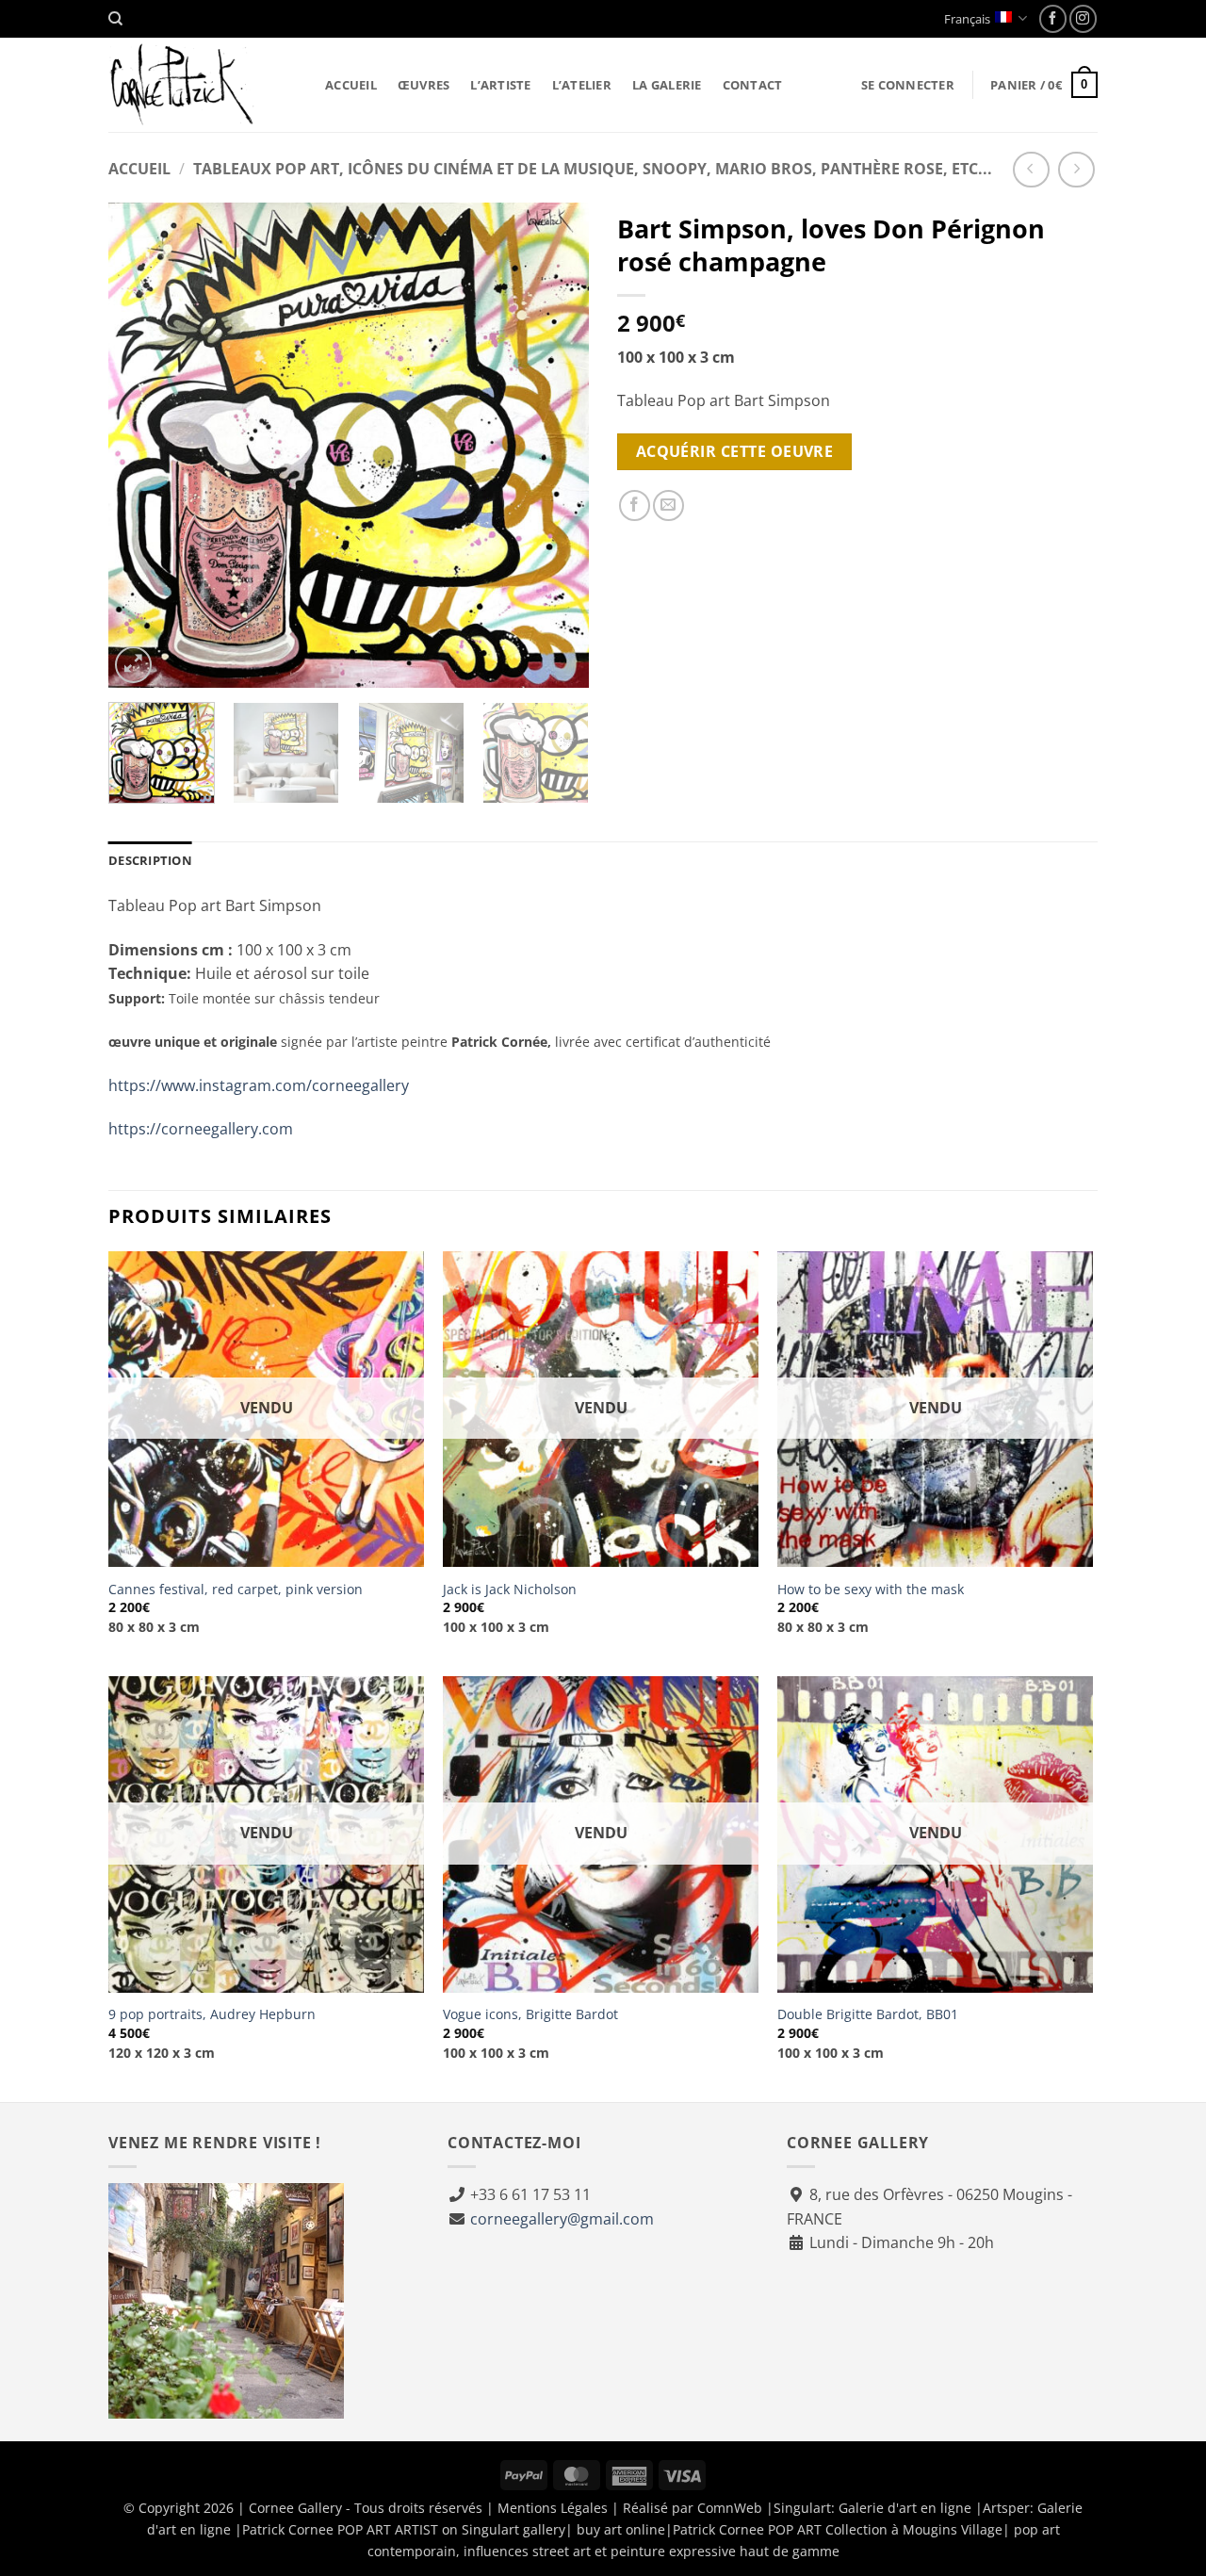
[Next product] (1031, 170)
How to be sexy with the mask (871, 1590)
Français (967, 19)
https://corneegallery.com (201, 1129)
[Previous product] (1076, 170)
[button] (908, 85)
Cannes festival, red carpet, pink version (236, 1590)
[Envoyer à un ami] (668, 505)
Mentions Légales (553, 2508)
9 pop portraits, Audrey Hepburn (212, 2014)
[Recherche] (115, 19)
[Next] (556, 445)
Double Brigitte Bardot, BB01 (868, 2014)
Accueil (351, 85)
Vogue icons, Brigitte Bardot (530, 2014)
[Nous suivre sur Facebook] (1053, 18)
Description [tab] (150, 860)
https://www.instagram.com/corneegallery (259, 1085)
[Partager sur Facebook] (635, 505)
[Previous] (141, 445)
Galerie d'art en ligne (905, 2508)
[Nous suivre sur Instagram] (1083, 18)
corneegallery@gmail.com (562, 2219)
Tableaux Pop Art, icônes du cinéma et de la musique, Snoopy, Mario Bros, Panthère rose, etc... (593, 169)
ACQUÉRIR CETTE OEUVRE (735, 451)
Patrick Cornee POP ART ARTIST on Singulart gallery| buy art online (454, 2529)
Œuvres (424, 85)
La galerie (667, 85)
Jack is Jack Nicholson (510, 1590)
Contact (753, 85)
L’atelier (582, 85)
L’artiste (500, 85)
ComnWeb (730, 2508)
